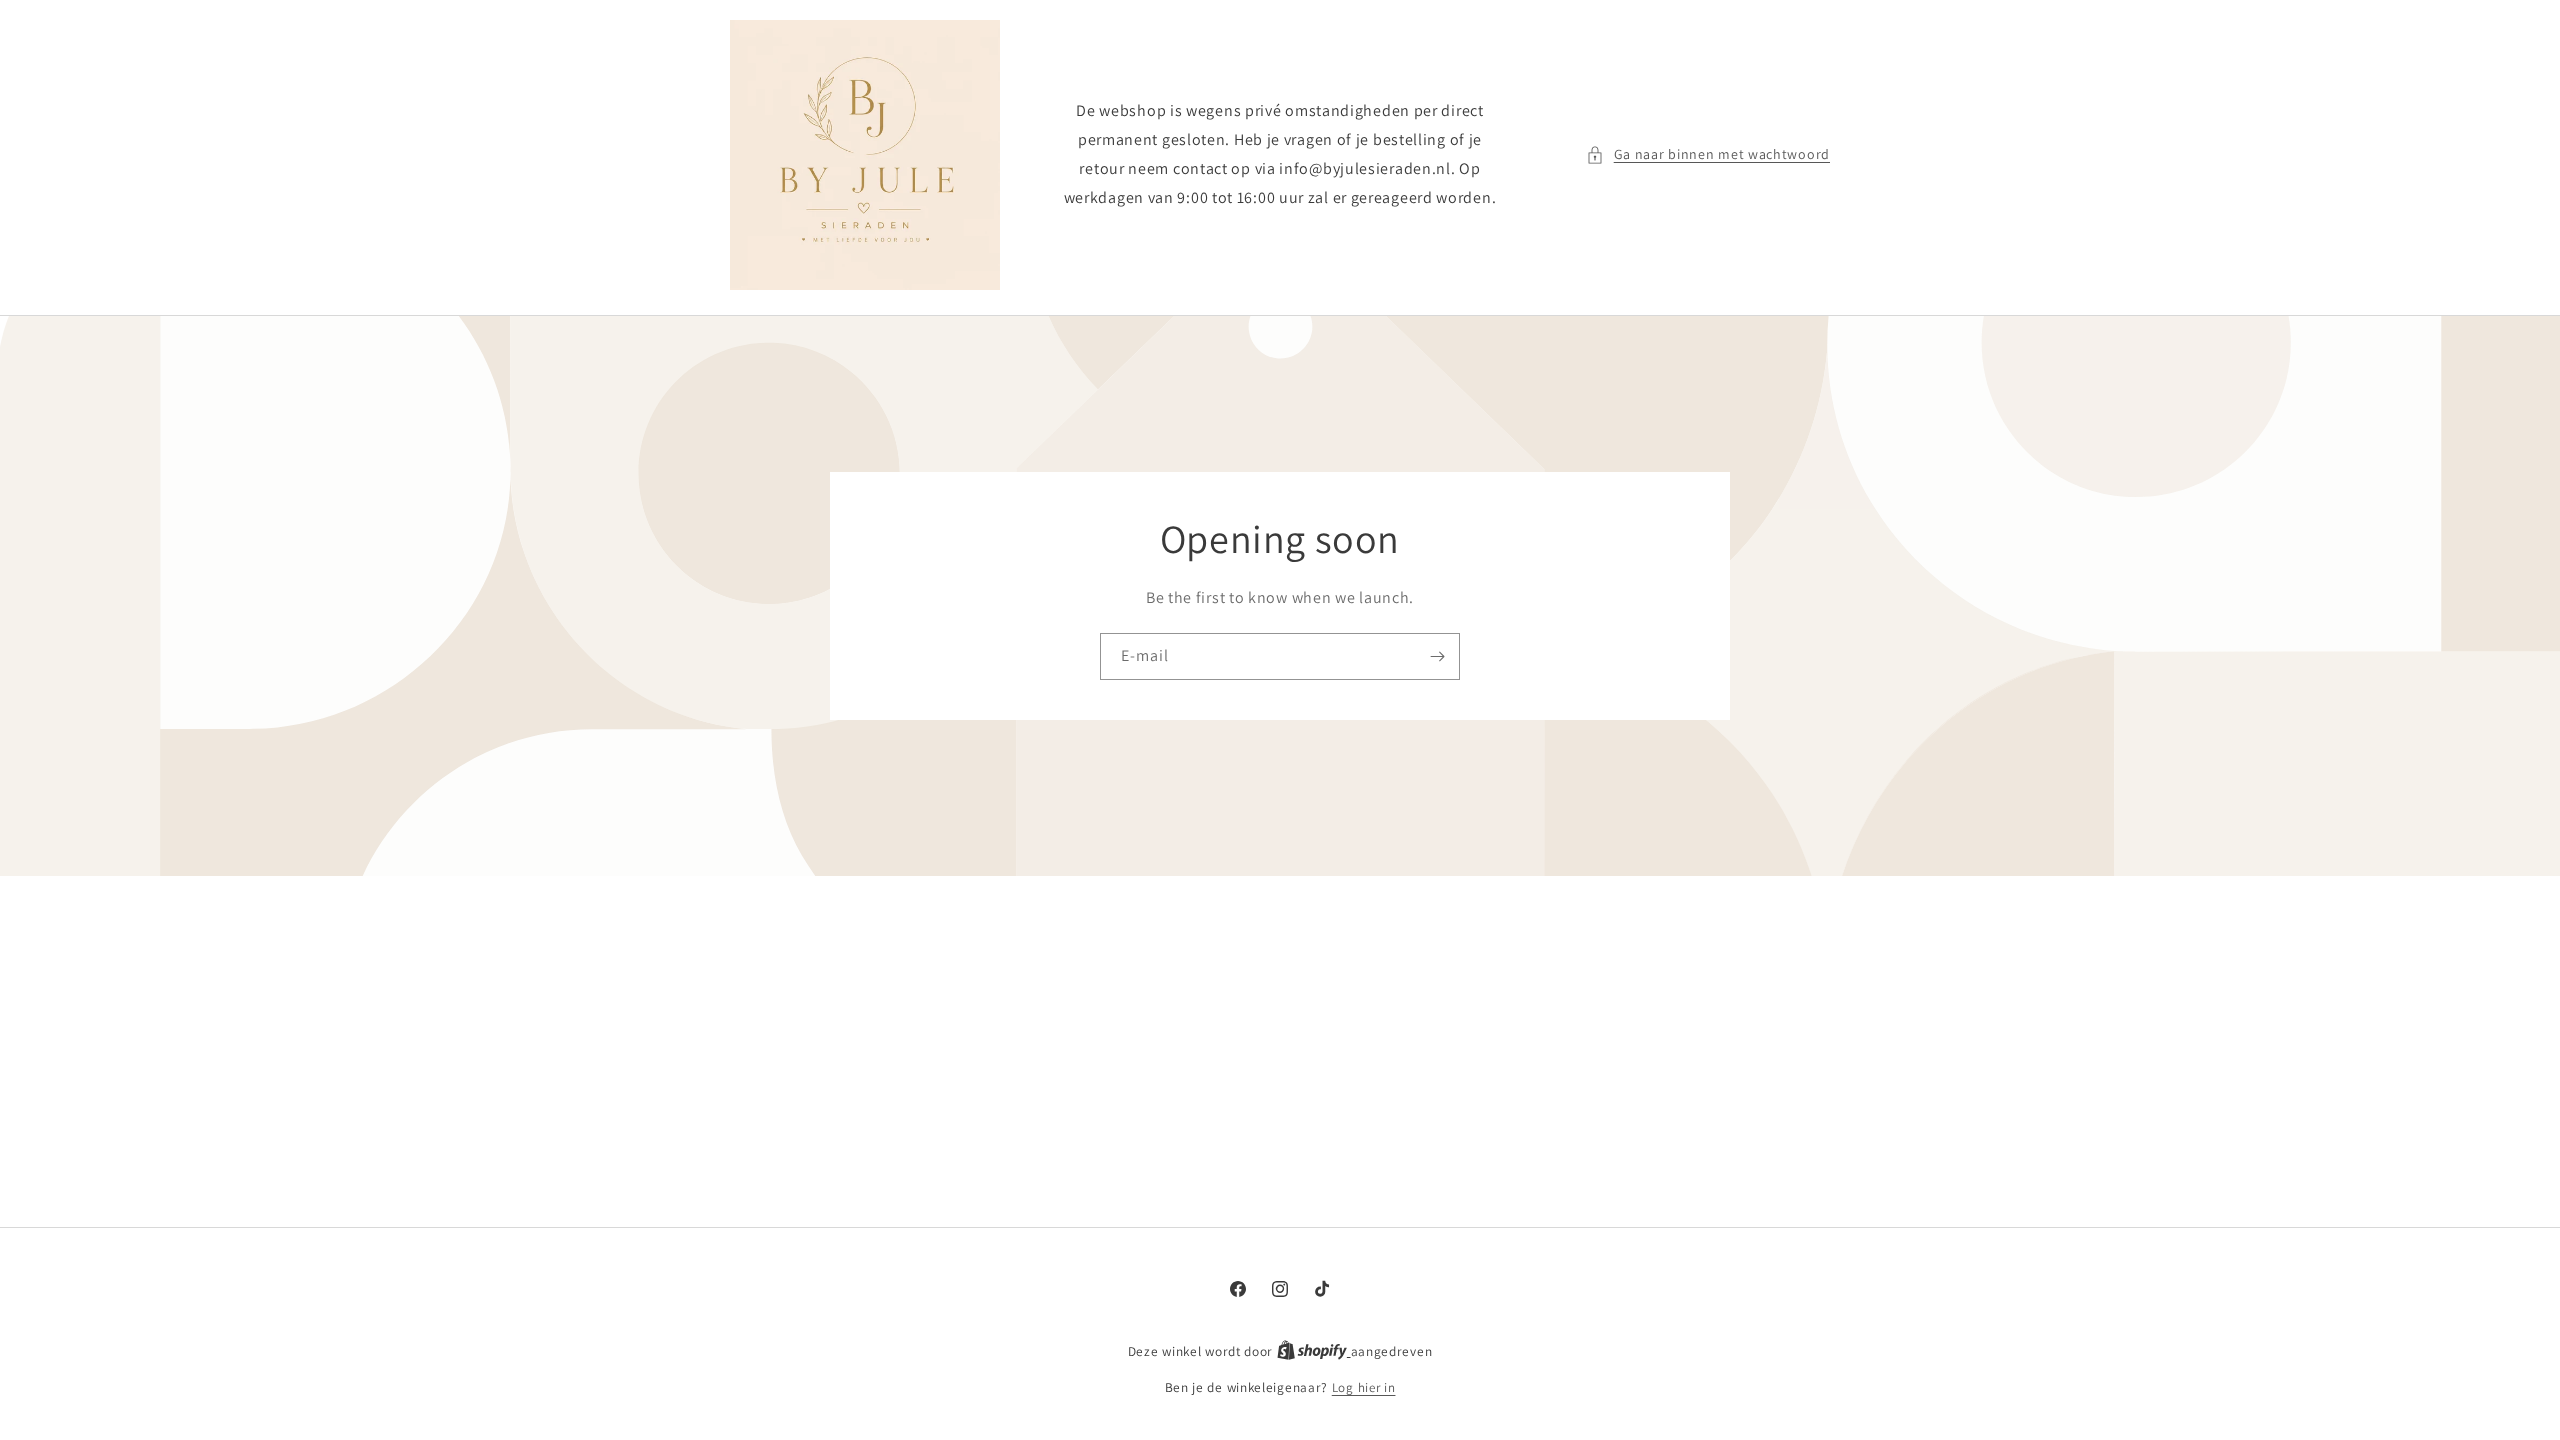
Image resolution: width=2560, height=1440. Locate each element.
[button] (1708, 154)
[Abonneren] (1437, 656)
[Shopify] (1314, 1351)
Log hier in (1364, 1387)
